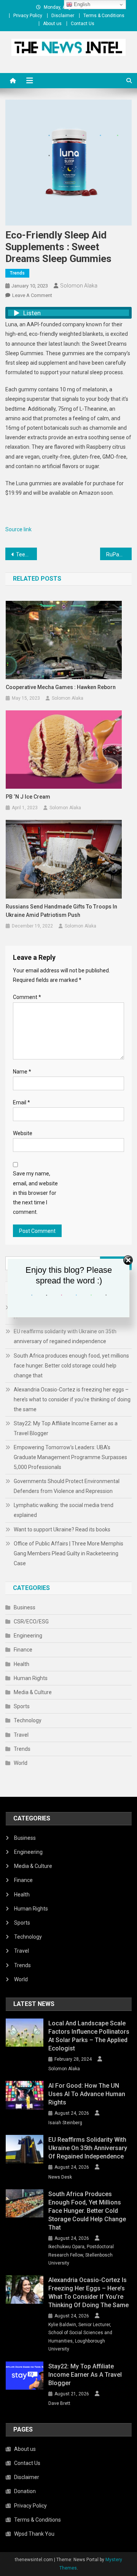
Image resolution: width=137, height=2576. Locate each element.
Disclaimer (63, 16)
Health (22, 1664)
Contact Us (83, 24)
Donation (25, 2491)
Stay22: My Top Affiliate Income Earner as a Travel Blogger (66, 1428)
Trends (17, 273)
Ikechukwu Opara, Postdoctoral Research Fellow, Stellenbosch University (81, 2255)
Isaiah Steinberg (65, 2123)
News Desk (60, 2177)
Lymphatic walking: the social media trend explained (64, 1510)
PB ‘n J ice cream (28, 797)
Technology (28, 1720)
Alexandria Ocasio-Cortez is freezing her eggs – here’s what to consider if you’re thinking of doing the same (72, 1399)
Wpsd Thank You (34, 2534)
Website (23, 1133)
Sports (22, 1706)
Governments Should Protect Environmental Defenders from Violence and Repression (67, 1486)
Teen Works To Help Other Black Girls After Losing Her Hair (26, 554)
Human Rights (31, 1678)
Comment (27, 997)
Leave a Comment (32, 295)
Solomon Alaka (79, 286)
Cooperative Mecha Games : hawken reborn (61, 687)
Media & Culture (33, 1692)
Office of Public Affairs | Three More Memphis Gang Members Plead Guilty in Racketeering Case (68, 1553)
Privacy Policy (28, 16)
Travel (21, 1735)
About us (52, 24)
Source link (18, 529)
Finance (23, 1650)
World (21, 1763)
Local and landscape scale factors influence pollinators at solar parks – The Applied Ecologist (89, 2036)
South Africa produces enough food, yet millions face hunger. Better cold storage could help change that (71, 1366)
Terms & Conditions (104, 16)
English (81, 4)
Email (22, 1102)
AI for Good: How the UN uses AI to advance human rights (87, 2094)
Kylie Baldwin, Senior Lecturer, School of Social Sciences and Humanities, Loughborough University (80, 2337)
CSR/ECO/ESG (31, 1622)
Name (22, 1072)
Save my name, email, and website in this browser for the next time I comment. (35, 1193)
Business (25, 1607)
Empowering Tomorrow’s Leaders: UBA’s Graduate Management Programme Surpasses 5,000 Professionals (70, 1457)
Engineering (28, 1636)
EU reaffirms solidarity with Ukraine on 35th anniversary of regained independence (65, 1336)
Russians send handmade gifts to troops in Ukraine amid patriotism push (61, 911)
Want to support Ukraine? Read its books (62, 1529)
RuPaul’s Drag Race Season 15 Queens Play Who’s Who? (119, 554)
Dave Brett (59, 2403)
